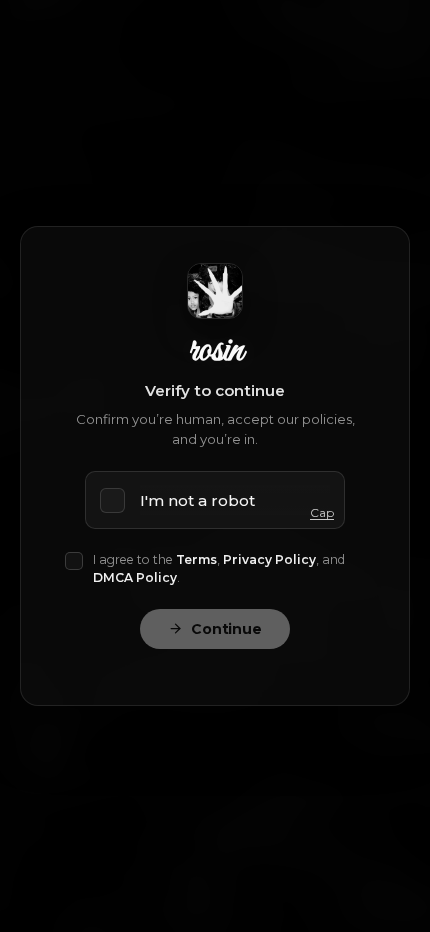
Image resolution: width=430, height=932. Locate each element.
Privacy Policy (269, 559)
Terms (196, 559)
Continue (226, 629)
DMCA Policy (135, 577)
